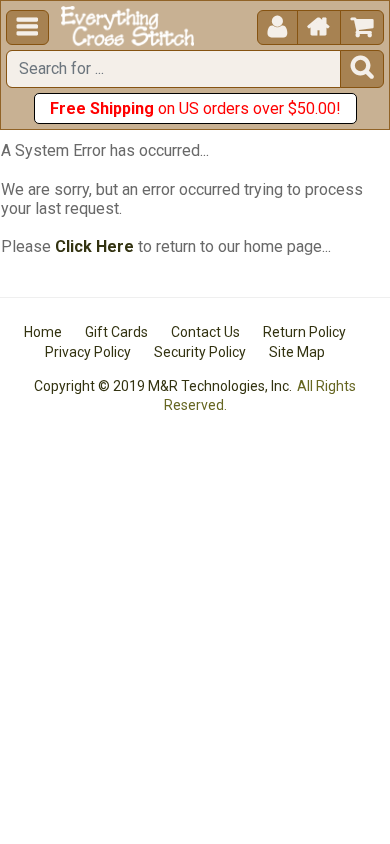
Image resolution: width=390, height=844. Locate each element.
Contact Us (205, 332)
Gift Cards (116, 332)
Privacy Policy (88, 352)
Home (43, 332)
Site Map (297, 352)
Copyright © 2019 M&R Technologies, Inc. (163, 386)
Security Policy (200, 352)
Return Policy (304, 332)
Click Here (94, 246)
